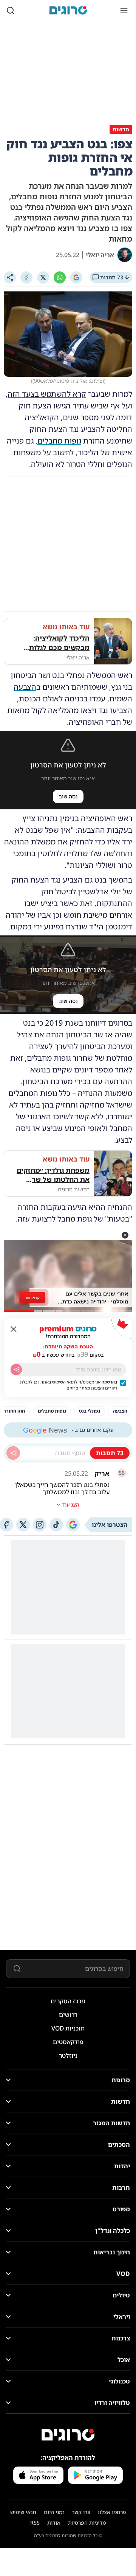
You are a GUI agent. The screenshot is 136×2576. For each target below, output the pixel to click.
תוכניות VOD (68, 2028)
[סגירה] (14, 1329)
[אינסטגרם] (40, 1525)
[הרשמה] (16, 1370)
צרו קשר (81, 2512)
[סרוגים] (68, 2435)
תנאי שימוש (23, 2512)
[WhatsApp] (60, 277)
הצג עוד (71, 1504)
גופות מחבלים (59, 441)
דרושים (68, 2015)
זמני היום (54, 2512)
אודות (54, 2523)
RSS (35, 2523)
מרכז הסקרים (68, 2001)
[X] (43, 277)
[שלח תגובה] (13, 1453)
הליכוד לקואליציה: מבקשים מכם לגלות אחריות (59, 643)
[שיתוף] (10, 277)
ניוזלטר (68, 2055)
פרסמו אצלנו (112, 2512)
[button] (125, 1235)
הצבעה (25, 687)
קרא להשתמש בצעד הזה (47, 394)
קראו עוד (32, 1297)
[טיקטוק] (56, 1525)
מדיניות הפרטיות (87, 2523)
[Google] (76, 277)
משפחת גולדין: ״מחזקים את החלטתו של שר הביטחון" (53, 1175)
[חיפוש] (11, 11)
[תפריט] (124, 11)
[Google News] (73, 1525)
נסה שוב (68, 796)
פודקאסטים (68, 2042)
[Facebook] (26, 277)
